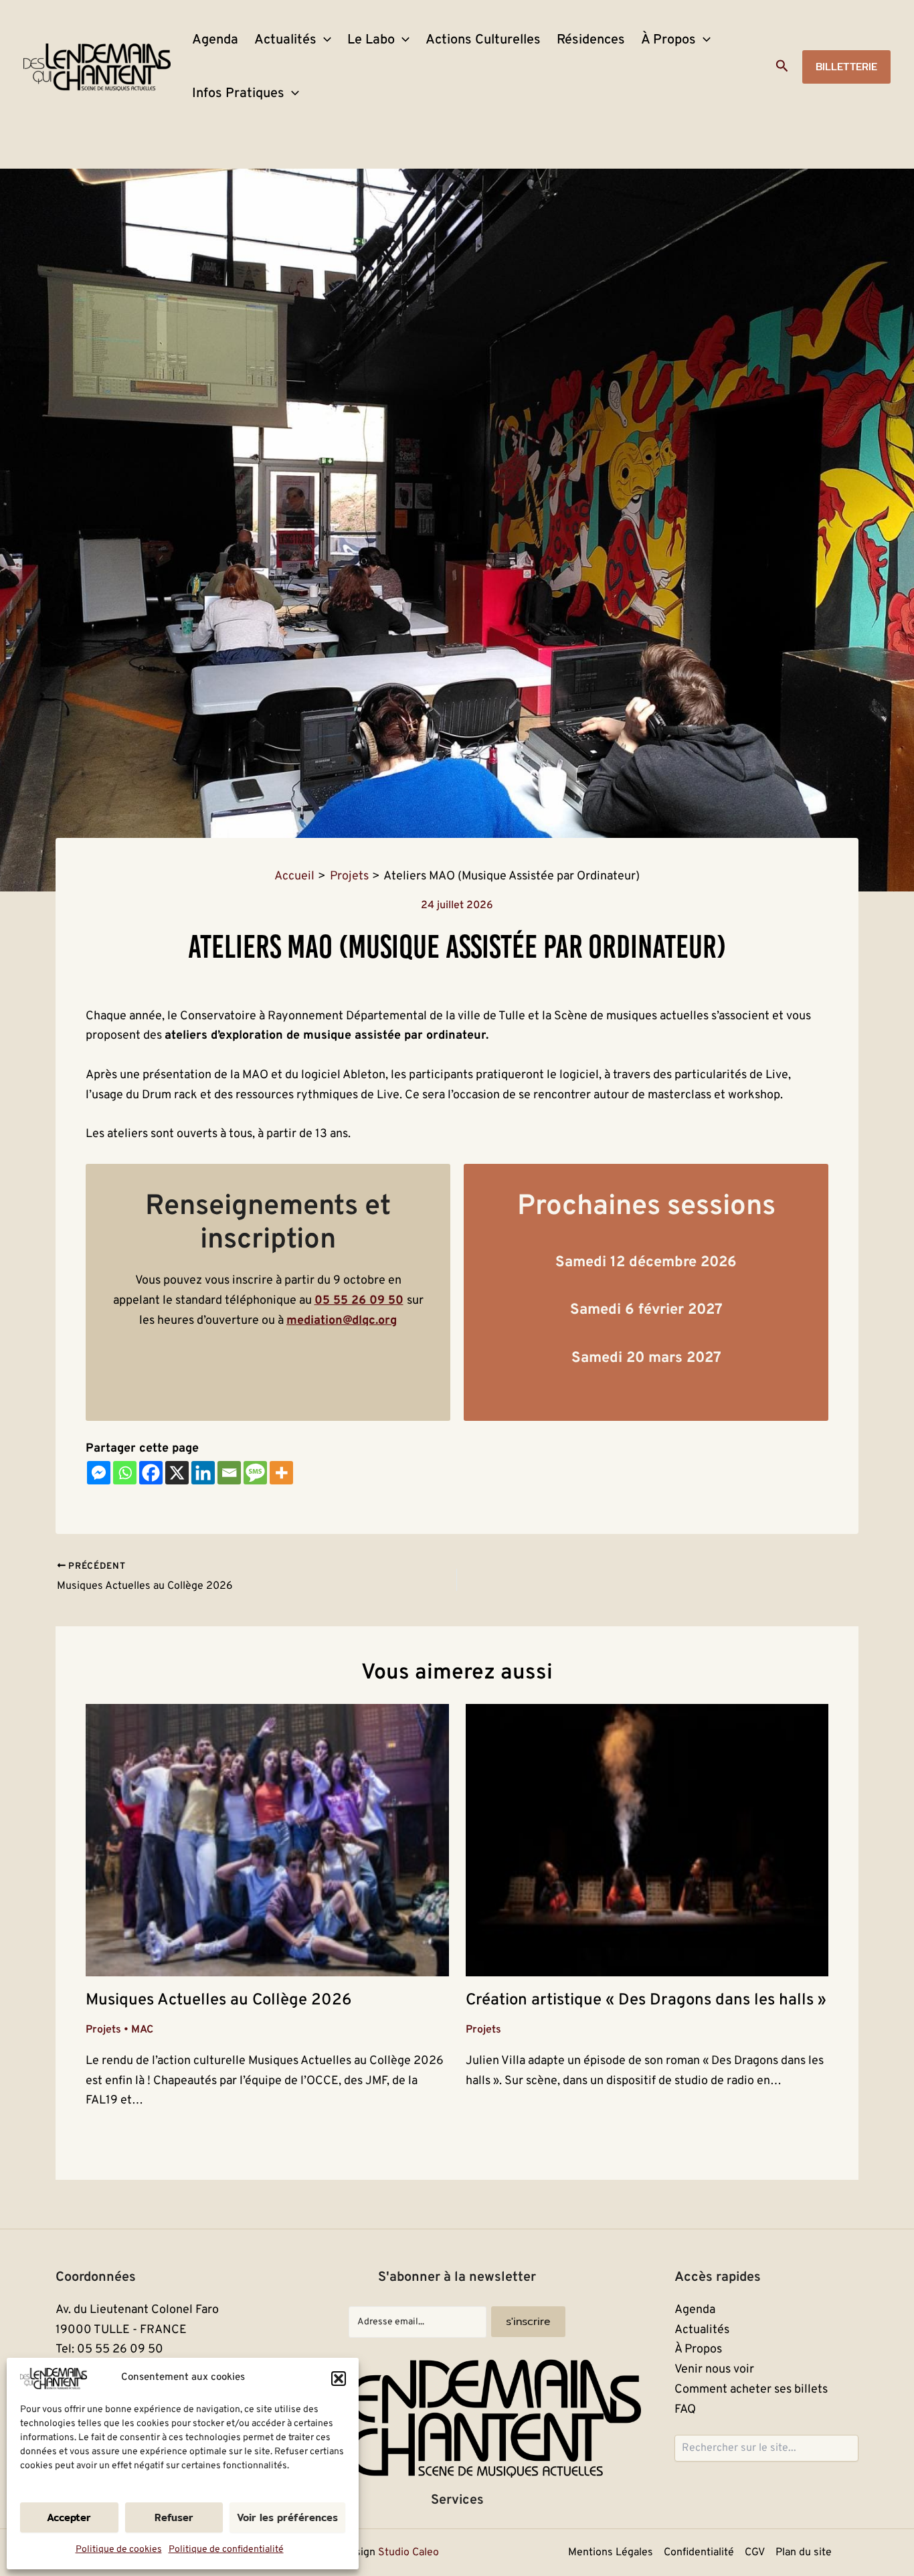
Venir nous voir (714, 2370)
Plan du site (804, 2553)
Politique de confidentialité (226, 2550)
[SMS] (255, 1473)
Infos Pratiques (238, 94)
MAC (142, 2030)
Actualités (285, 40)
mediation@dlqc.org (342, 1321)
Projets (103, 2030)
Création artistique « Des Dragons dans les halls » (646, 2000)
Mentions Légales (611, 2553)
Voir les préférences (287, 2517)
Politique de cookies (119, 2550)
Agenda (215, 40)
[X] (177, 1473)
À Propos (668, 40)
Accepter (69, 2517)
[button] (339, 2379)
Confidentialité (699, 2553)
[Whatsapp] (125, 1473)
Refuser (174, 2517)
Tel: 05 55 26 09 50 (109, 2349)
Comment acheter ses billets (751, 2390)
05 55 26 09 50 (359, 1301)
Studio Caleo (408, 2553)
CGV (755, 2553)
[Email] (229, 1473)
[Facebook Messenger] (99, 1473)
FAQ (685, 2410)
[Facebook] (151, 1473)
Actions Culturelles (483, 40)
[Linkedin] (203, 1473)
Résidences (591, 40)
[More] (281, 1473)
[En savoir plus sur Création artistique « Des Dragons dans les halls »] (647, 1840)
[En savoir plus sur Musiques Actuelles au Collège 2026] (267, 1840)
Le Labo (371, 40)
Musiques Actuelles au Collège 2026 (218, 2000)
